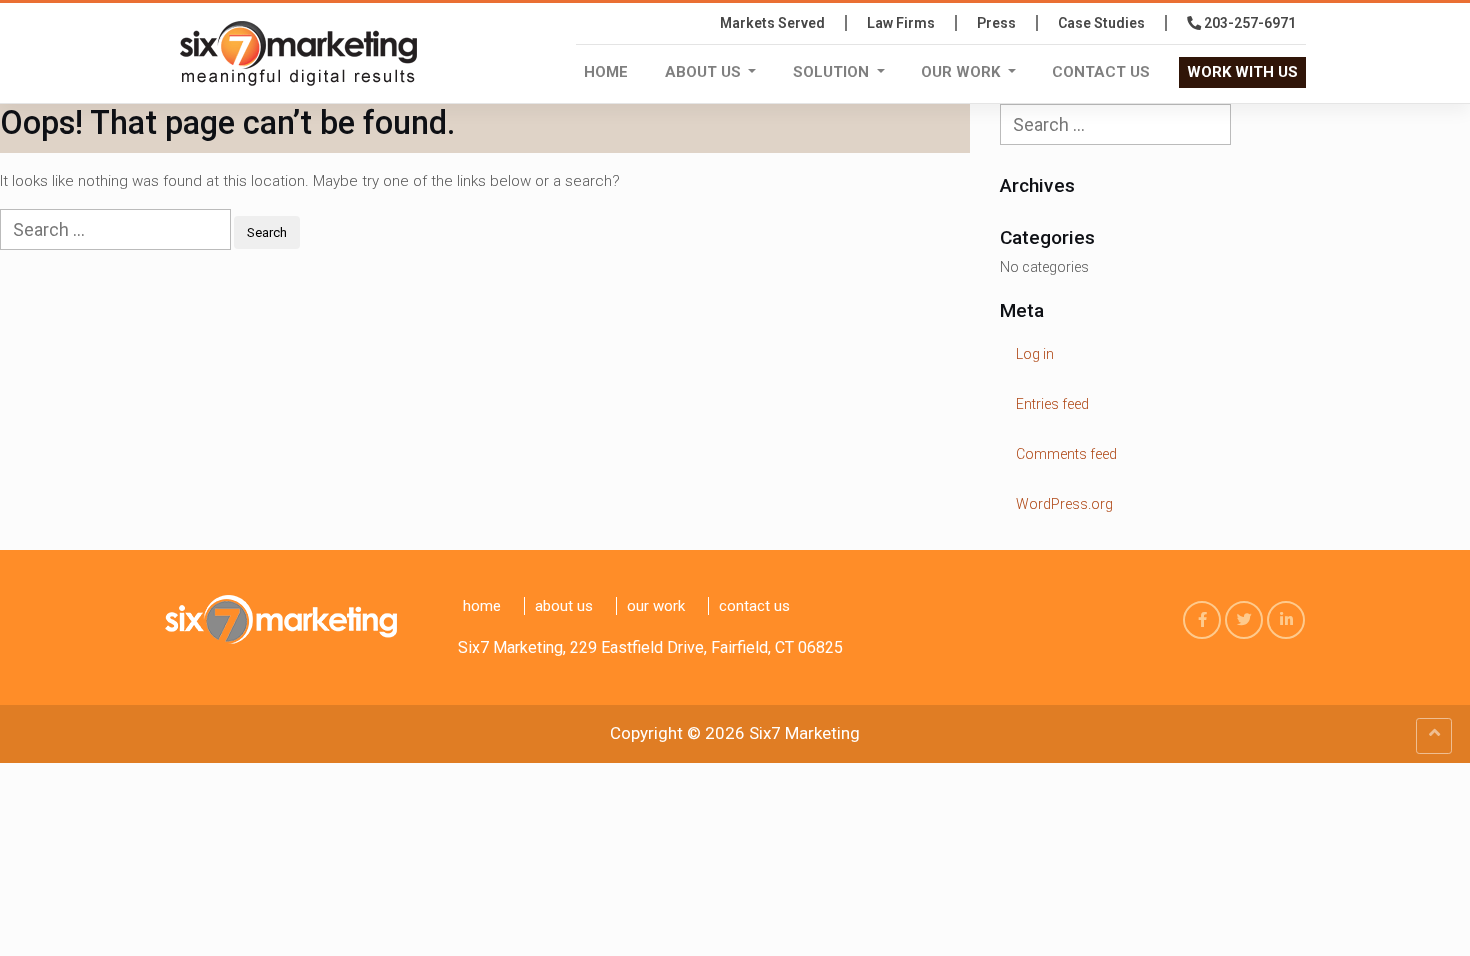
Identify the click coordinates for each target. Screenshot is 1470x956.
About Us (705, 72)
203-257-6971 (1248, 23)
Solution (833, 72)
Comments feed (1066, 454)
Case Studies (1101, 23)
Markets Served (772, 23)
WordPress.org (1064, 504)
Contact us (1101, 72)
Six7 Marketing (804, 733)
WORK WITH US (1242, 72)
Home (606, 72)
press (996, 23)
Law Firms (901, 23)
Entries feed (1052, 404)
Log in (1035, 354)
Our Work (962, 72)
